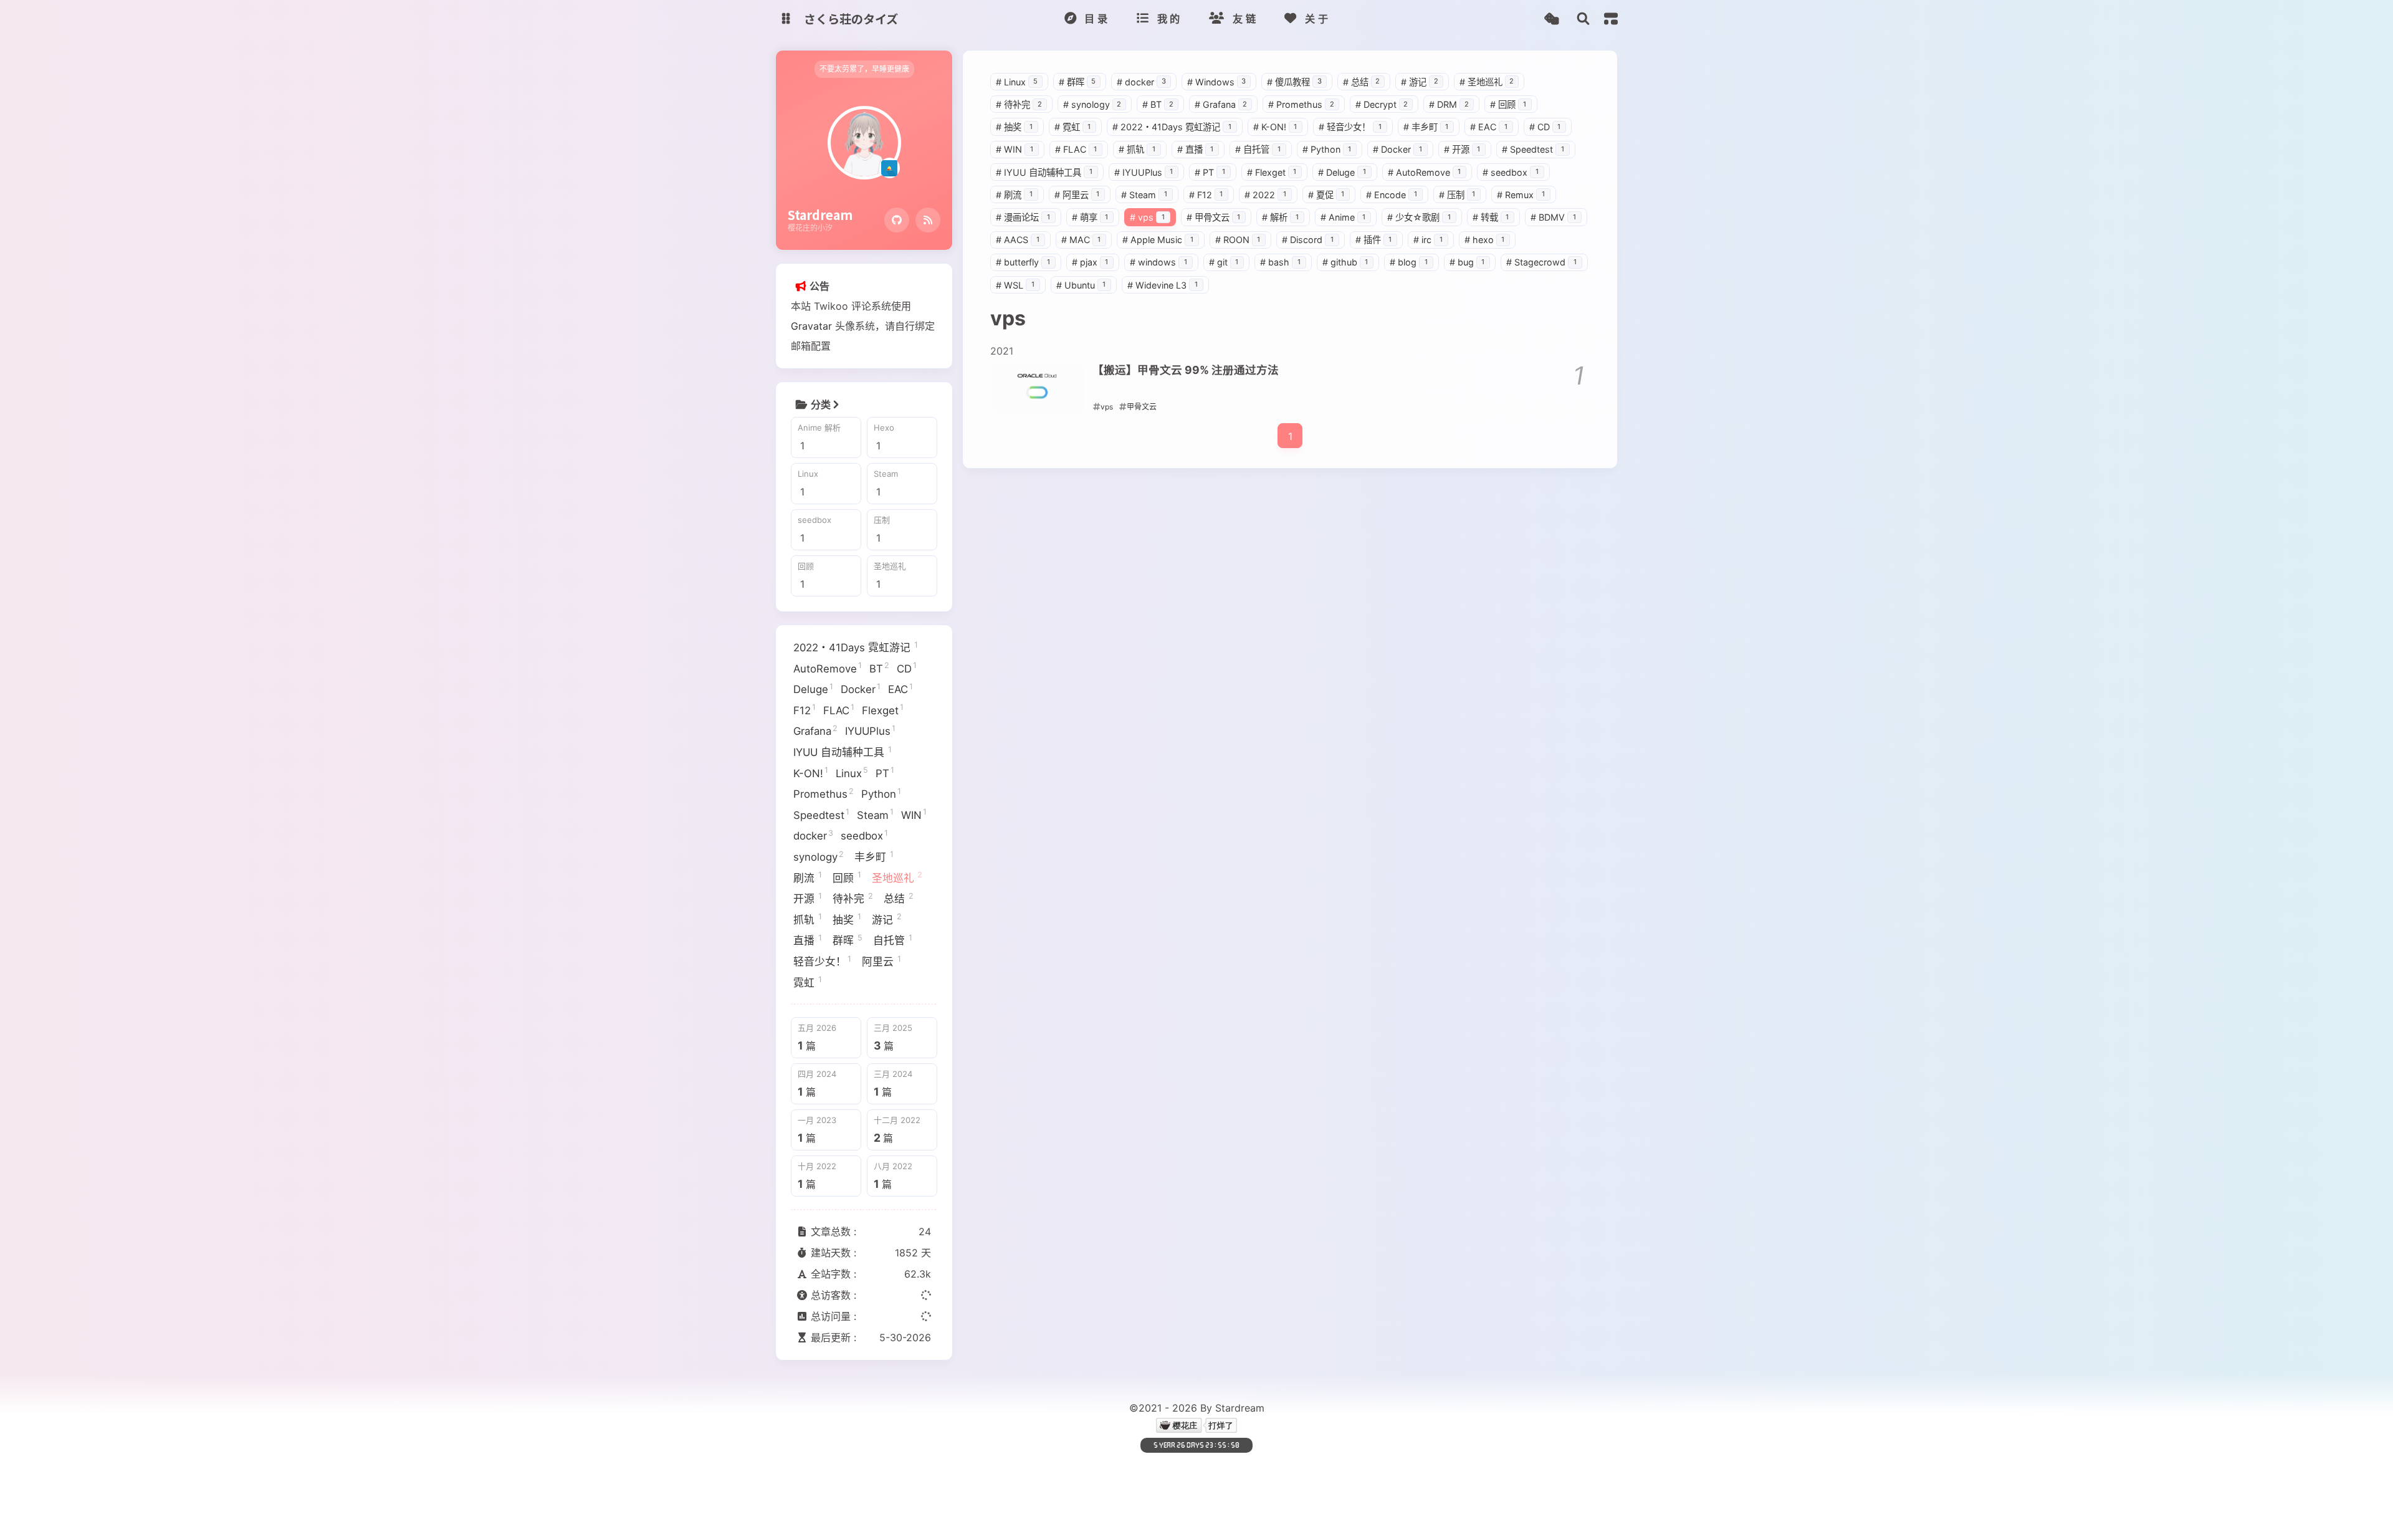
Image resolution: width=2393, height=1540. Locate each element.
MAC (1081, 240)
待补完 (1019, 104)
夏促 (1326, 195)
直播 (1196, 149)
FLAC (1076, 149)
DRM (1449, 104)
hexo (1485, 240)
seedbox (1511, 172)
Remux (1521, 195)
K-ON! (1275, 127)
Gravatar (811, 326)
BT (1158, 104)
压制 (1457, 195)
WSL (1015, 285)
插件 (1374, 240)
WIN (1015, 149)
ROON (1238, 240)
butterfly (1023, 262)
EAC (1489, 127)
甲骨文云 (1214, 217)
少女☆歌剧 (1419, 217)
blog (1409, 262)
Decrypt (1382, 104)
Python (1327, 149)
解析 (1280, 217)
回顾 (1508, 104)
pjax (1090, 262)
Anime (1343, 217)
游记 (1420, 82)
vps (1147, 217)
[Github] (897, 220)
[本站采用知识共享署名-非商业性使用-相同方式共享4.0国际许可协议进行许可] (1279, 1469)
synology (1092, 104)
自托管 (1258, 149)
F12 (1206, 195)
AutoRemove (1425, 172)
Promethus (1301, 104)
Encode (1392, 195)
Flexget (1272, 172)
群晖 (1077, 82)
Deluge (1342, 172)
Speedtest (1533, 149)
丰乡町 (1426, 127)
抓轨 (1137, 149)
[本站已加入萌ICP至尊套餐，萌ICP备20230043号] (1185, 1469)
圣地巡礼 (1487, 82)
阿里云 (1077, 195)
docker (1141, 82)
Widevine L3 (1163, 285)
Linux (1017, 82)
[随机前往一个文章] (1551, 19)
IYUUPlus (1144, 172)
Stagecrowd (1541, 262)
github (1345, 262)
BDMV (1553, 217)
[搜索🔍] (1583, 19)
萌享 (1090, 217)
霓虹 (1073, 127)
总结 (1362, 82)
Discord (1308, 240)
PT (1210, 172)
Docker (1397, 149)
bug (1467, 262)
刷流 (1014, 195)
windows (1158, 262)
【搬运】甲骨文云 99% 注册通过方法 (1186, 370)
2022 (1265, 195)
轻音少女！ (1350, 127)
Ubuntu (1081, 285)
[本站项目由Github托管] (1102, 1469)
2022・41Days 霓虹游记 (1172, 127)
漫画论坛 (1023, 217)
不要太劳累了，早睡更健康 (864, 69)
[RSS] (928, 220)
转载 (1491, 217)
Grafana (1221, 104)
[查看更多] (836, 404)
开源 (1462, 149)
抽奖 (1014, 127)
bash (1280, 262)
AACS (1018, 240)
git (1224, 262)
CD (1545, 127)
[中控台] (1611, 19)
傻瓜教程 (1294, 82)
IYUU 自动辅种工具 (1044, 172)
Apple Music (1158, 240)
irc (1428, 240)
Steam (1144, 195)
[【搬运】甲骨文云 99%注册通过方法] (1037, 388)
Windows (1217, 82)
